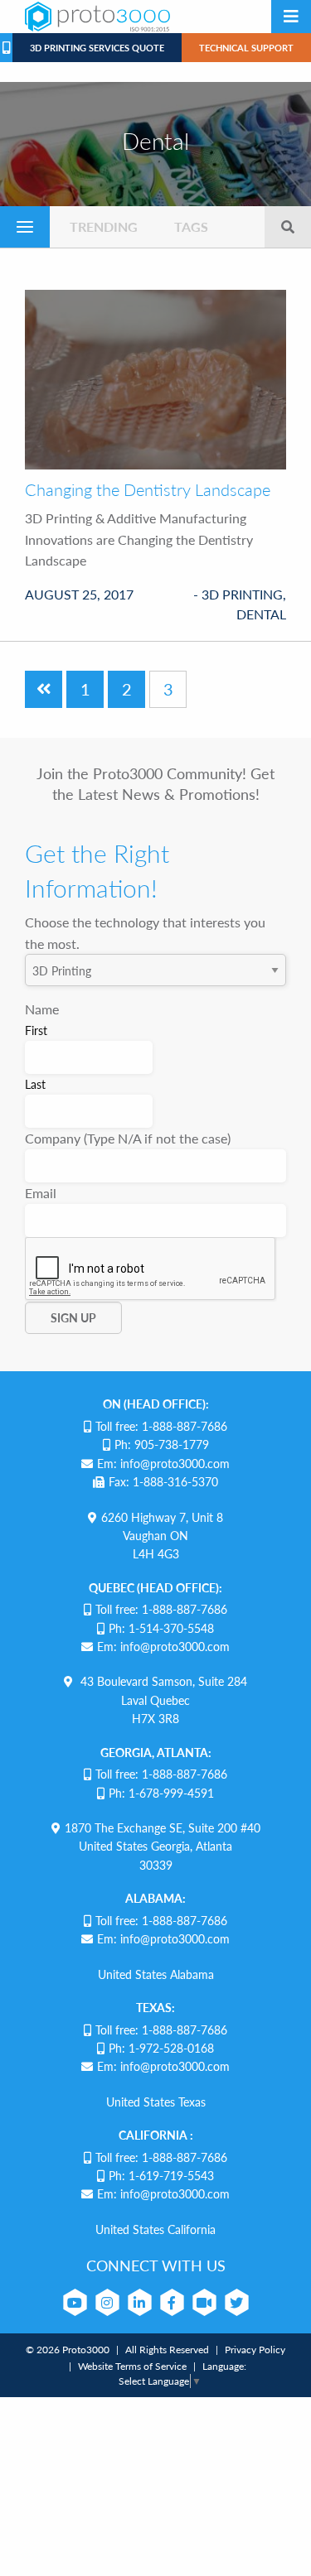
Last (35, 1084)
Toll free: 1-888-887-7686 (161, 1426)
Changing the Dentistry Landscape (148, 489)
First (36, 1030)
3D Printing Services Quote (97, 48)
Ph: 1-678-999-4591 (161, 1793)
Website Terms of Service (132, 2366)
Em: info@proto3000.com (163, 1463)
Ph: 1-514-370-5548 (161, 1628)
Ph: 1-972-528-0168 (161, 2048)
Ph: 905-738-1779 (162, 1444)
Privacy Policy (255, 2350)
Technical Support (246, 48)
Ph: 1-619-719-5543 (161, 2175)
